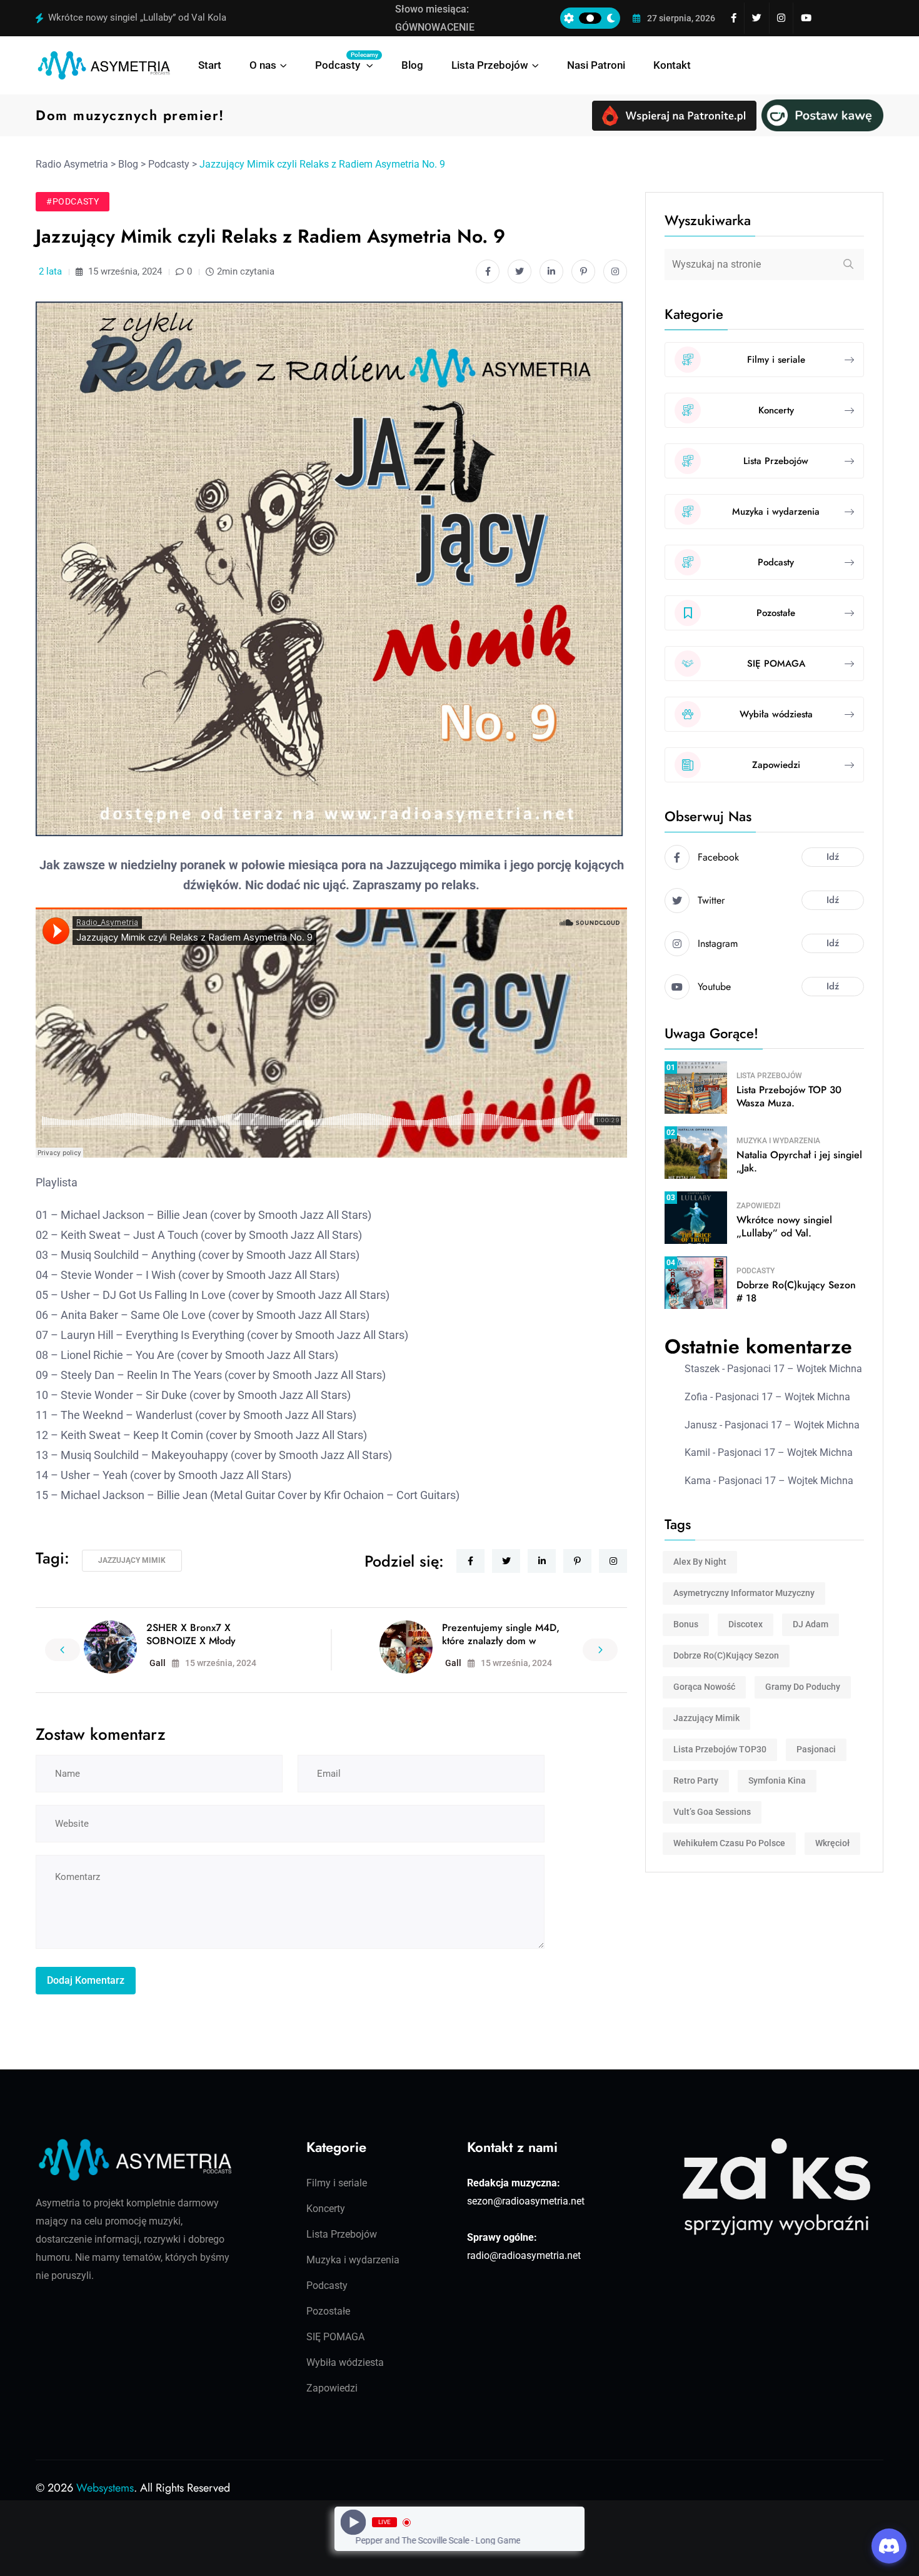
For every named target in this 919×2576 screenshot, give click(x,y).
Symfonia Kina (777, 1780)
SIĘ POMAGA (335, 2337)
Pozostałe (328, 2311)
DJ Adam (811, 1624)
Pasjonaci (816, 1749)
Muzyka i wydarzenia (778, 1141)
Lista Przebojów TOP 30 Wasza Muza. (789, 1096)
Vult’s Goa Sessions (712, 1812)
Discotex (746, 1624)
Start (210, 65)
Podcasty (344, 61)
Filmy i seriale (337, 2183)
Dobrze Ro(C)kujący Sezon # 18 (796, 1291)
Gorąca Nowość (704, 1687)
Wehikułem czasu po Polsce (729, 1843)
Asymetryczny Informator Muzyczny (744, 1593)
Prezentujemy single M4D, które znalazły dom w (501, 1634)
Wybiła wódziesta (345, 2362)
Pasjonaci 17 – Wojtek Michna (795, 1369)
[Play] (354, 2523)
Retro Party (696, 1780)
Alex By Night (700, 1562)
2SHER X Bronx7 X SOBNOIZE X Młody (191, 1634)
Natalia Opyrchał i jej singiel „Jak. (799, 1161)
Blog (412, 65)
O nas (263, 65)
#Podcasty (73, 201)
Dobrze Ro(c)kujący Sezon (726, 1655)
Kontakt (672, 65)
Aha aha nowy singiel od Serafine (117, 18)
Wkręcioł (832, 1843)
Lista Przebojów (490, 65)
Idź (833, 857)
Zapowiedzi (758, 1206)
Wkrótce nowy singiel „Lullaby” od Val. (784, 1226)
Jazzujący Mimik (132, 1560)
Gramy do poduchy (803, 1687)
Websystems (105, 2488)
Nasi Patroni (596, 65)
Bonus (686, 1624)
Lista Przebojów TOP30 (720, 1749)
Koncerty (326, 2209)
